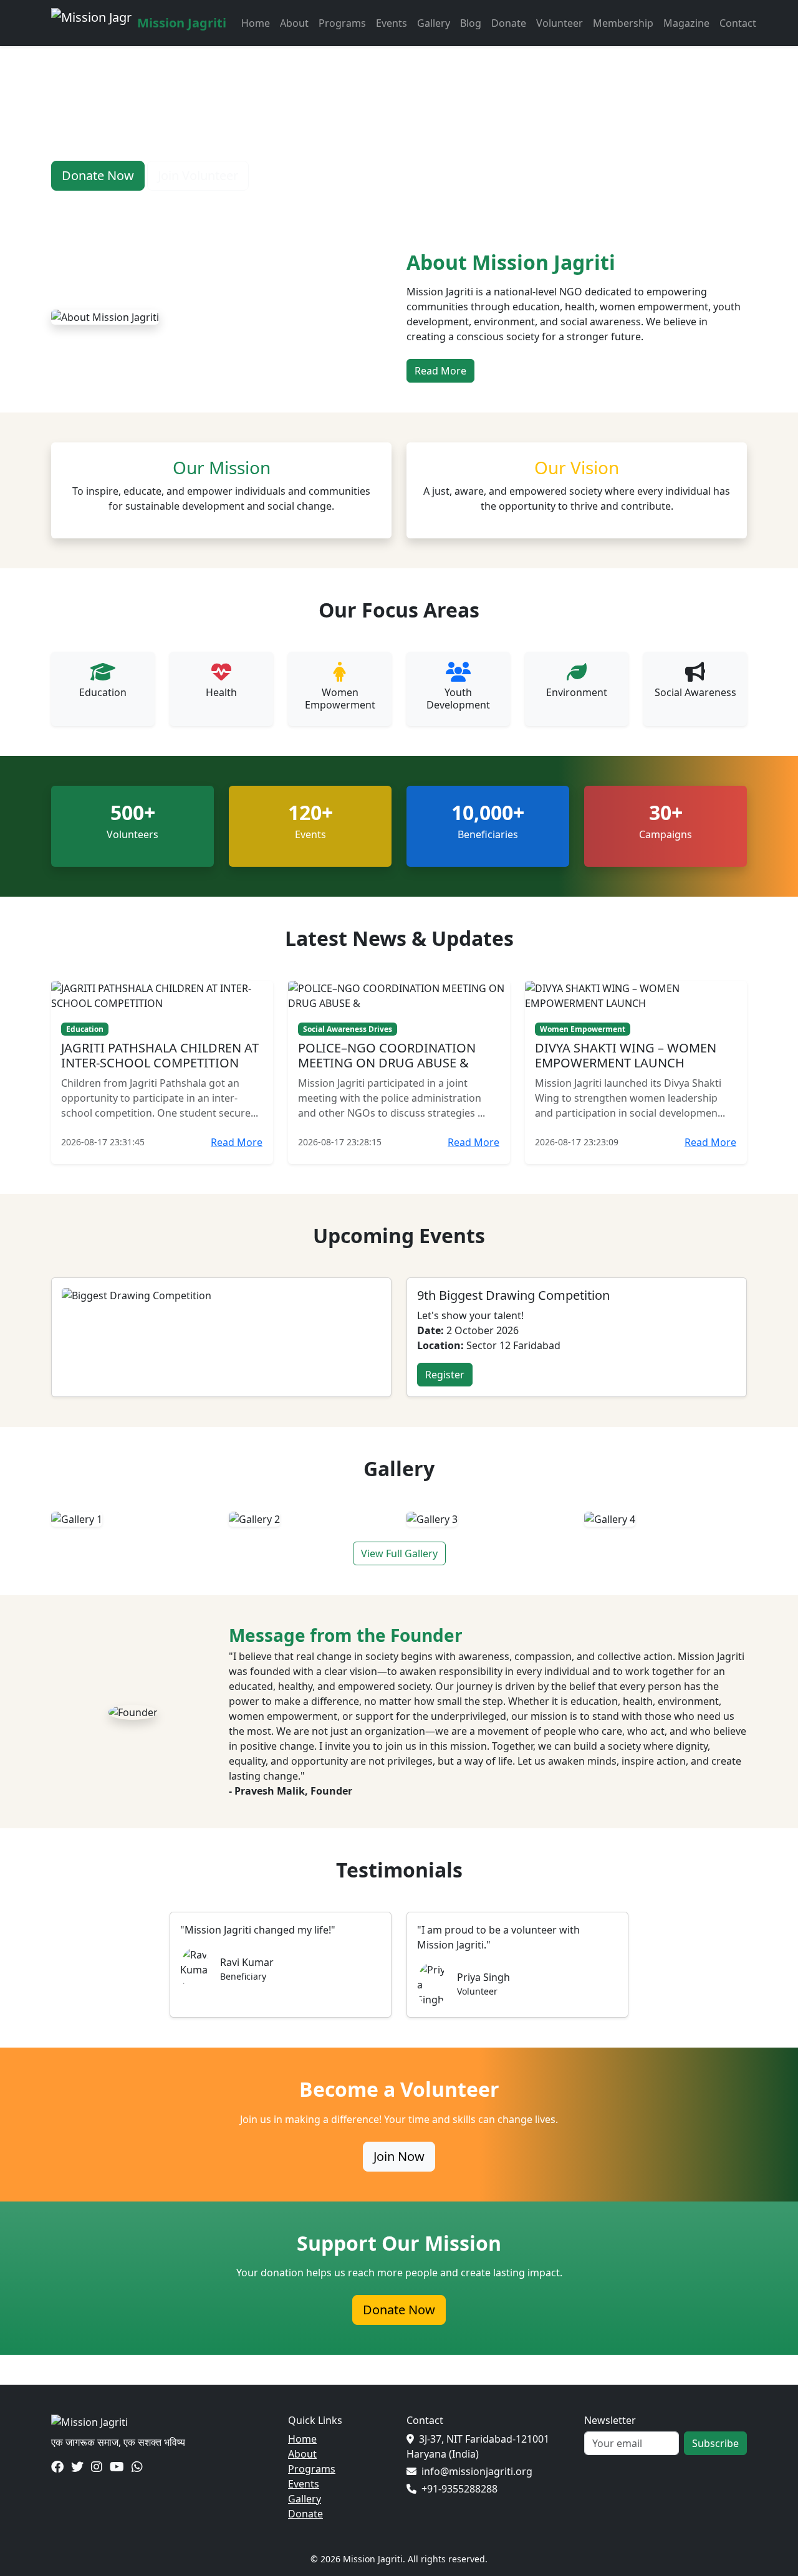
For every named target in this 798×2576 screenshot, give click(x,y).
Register (445, 1375)
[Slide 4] (421, 203)
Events (392, 23)
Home (256, 23)
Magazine (686, 23)
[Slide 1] (354, 203)
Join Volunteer (198, 175)
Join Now (399, 2156)
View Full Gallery (399, 1553)
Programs (342, 23)
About (294, 23)
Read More (440, 371)
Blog (471, 23)
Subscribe (715, 2443)
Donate (509, 23)
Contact (738, 23)
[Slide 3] (399, 203)
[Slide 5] (444, 203)
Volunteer (560, 23)
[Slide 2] (377, 203)
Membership (623, 23)
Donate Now (399, 2310)
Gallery (434, 23)
